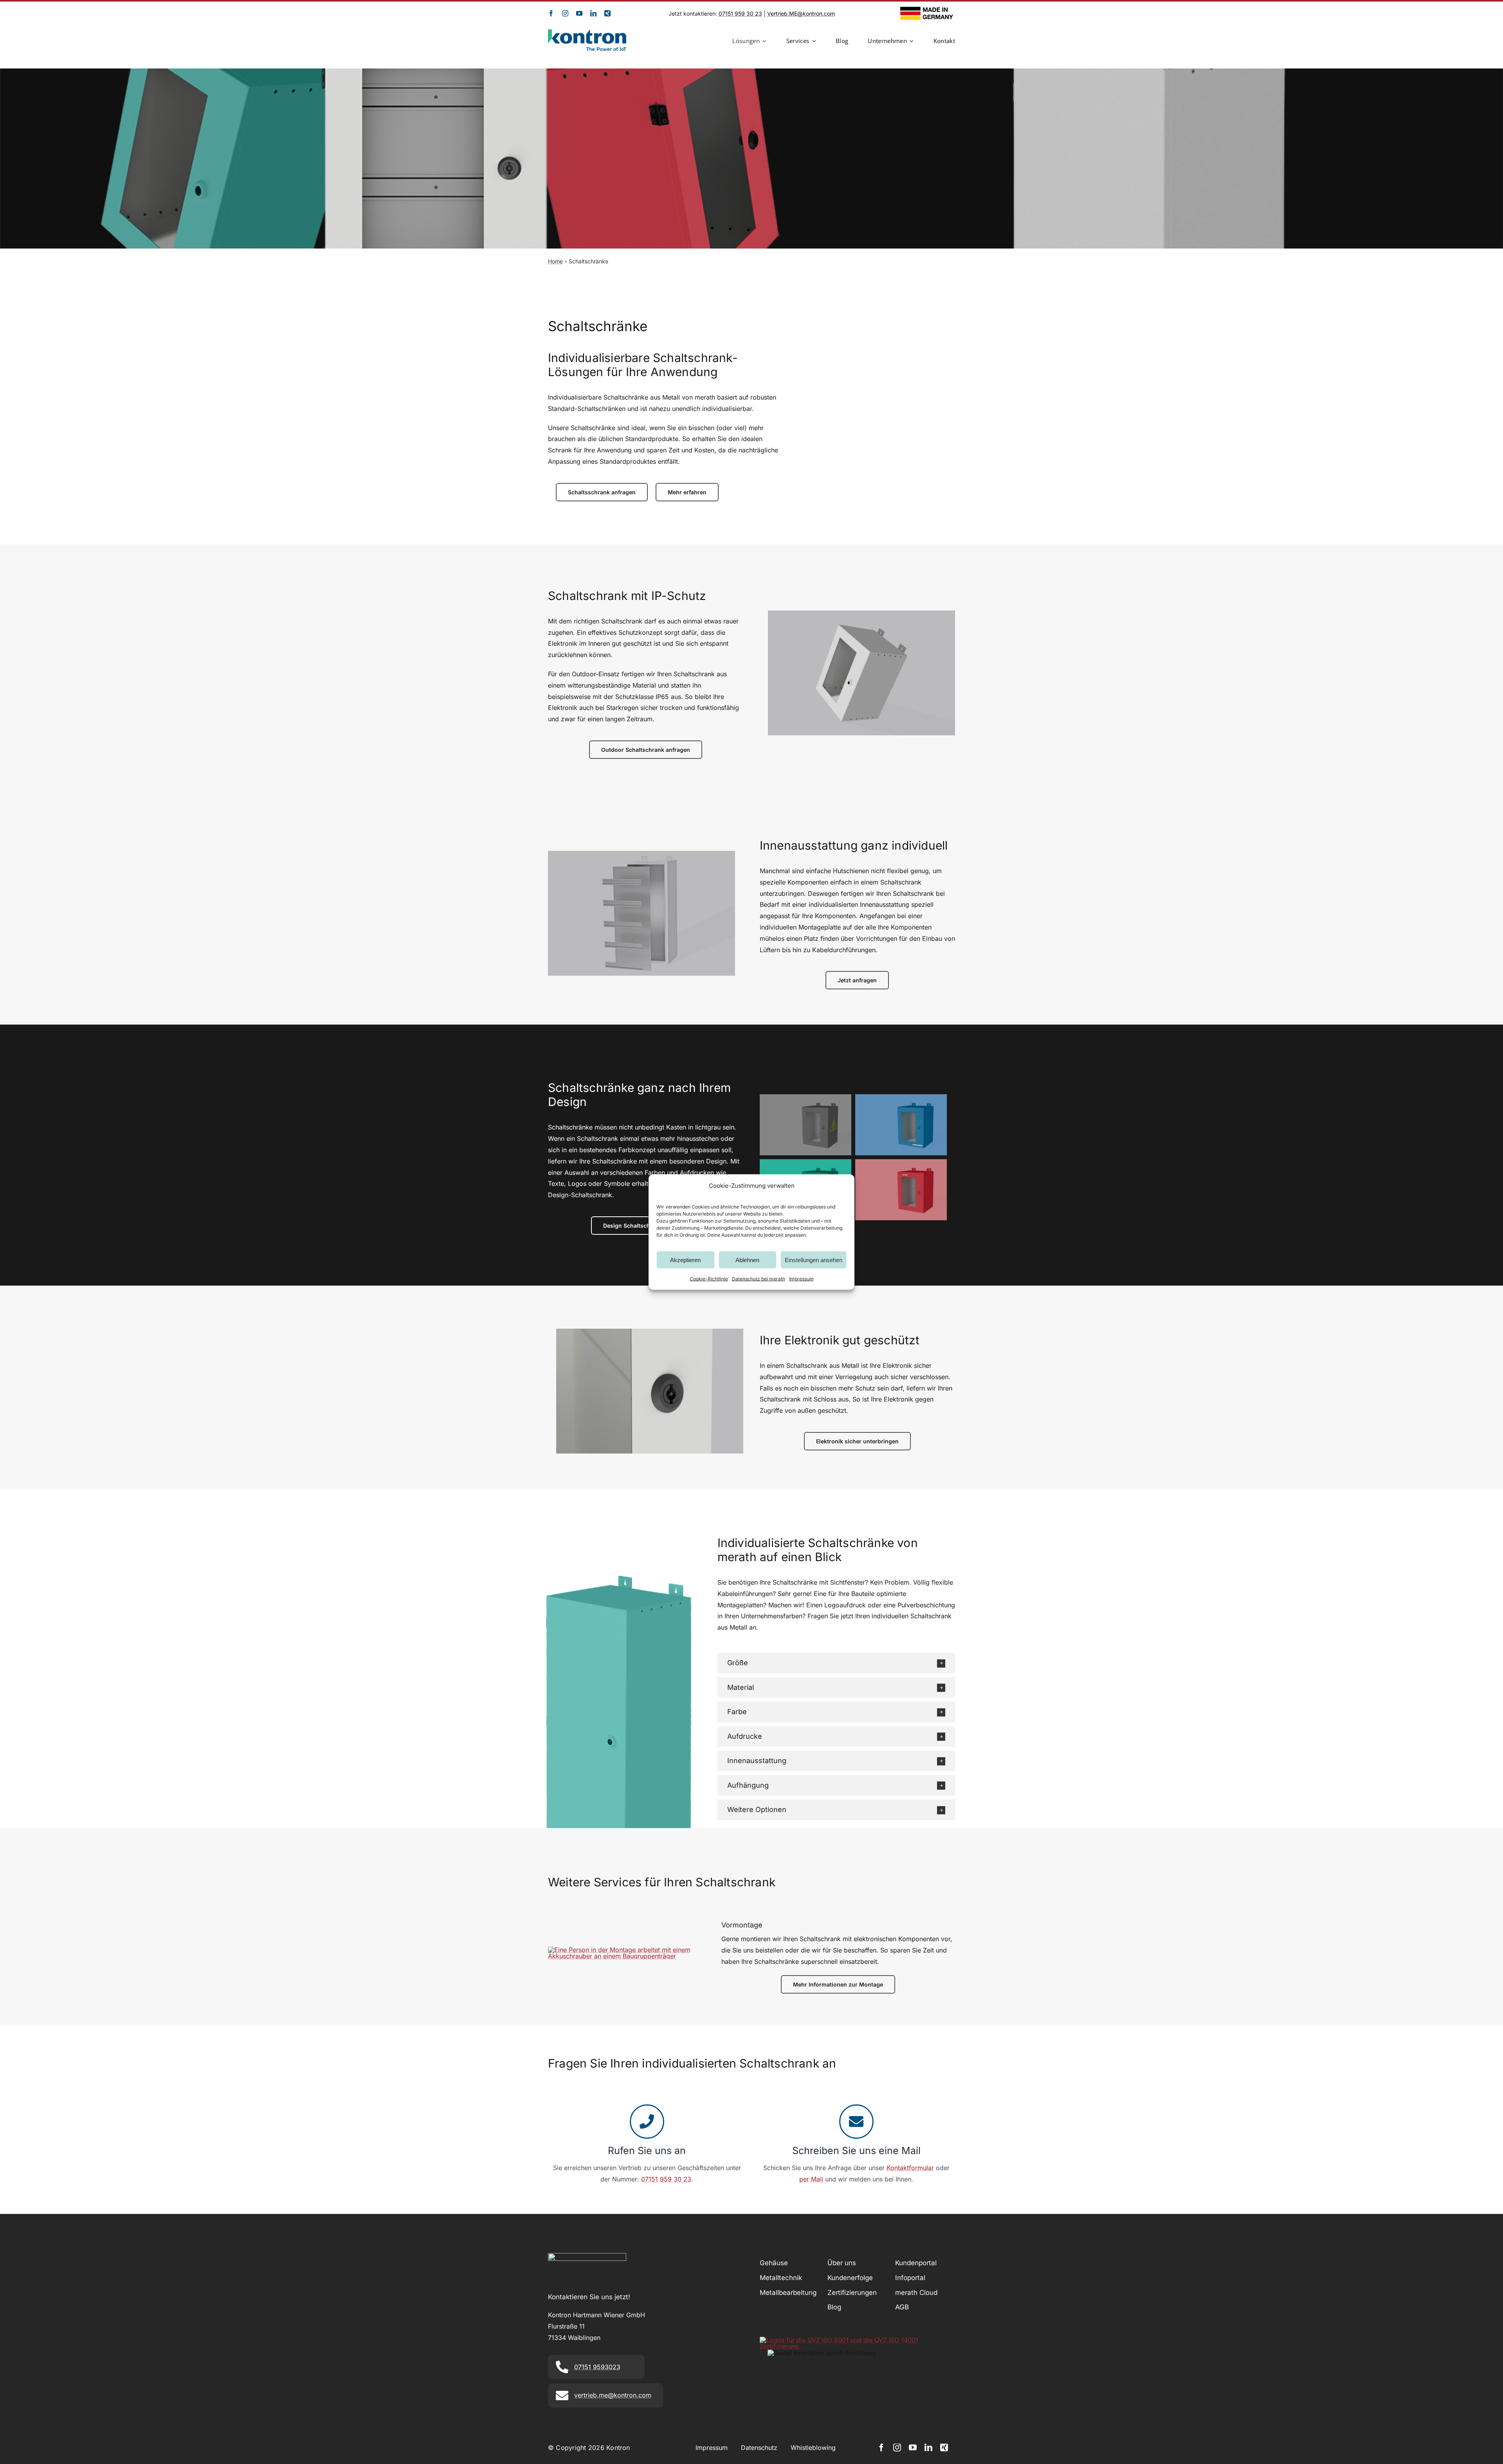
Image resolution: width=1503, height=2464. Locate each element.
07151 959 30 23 (740, 14)
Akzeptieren (685, 1260)
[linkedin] (593, 13)
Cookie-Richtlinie (709, 1279)
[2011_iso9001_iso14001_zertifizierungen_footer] (857, 2340)
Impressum (801, 1279)
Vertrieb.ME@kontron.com (801, 14)
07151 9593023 (597, 2367)
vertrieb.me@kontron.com (613, 2395)
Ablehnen (747, 1260)
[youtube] (579, 13)
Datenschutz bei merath (759, 1279)
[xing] (607, 13)
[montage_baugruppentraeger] (624, 1950)
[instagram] (565, 13)
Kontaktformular (910, 2168)
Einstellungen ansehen (814, 1260)
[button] (836, 1663)
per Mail (811, 2179)
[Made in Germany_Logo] (928, 10)
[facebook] (551, 13)
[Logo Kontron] (587, 32)
